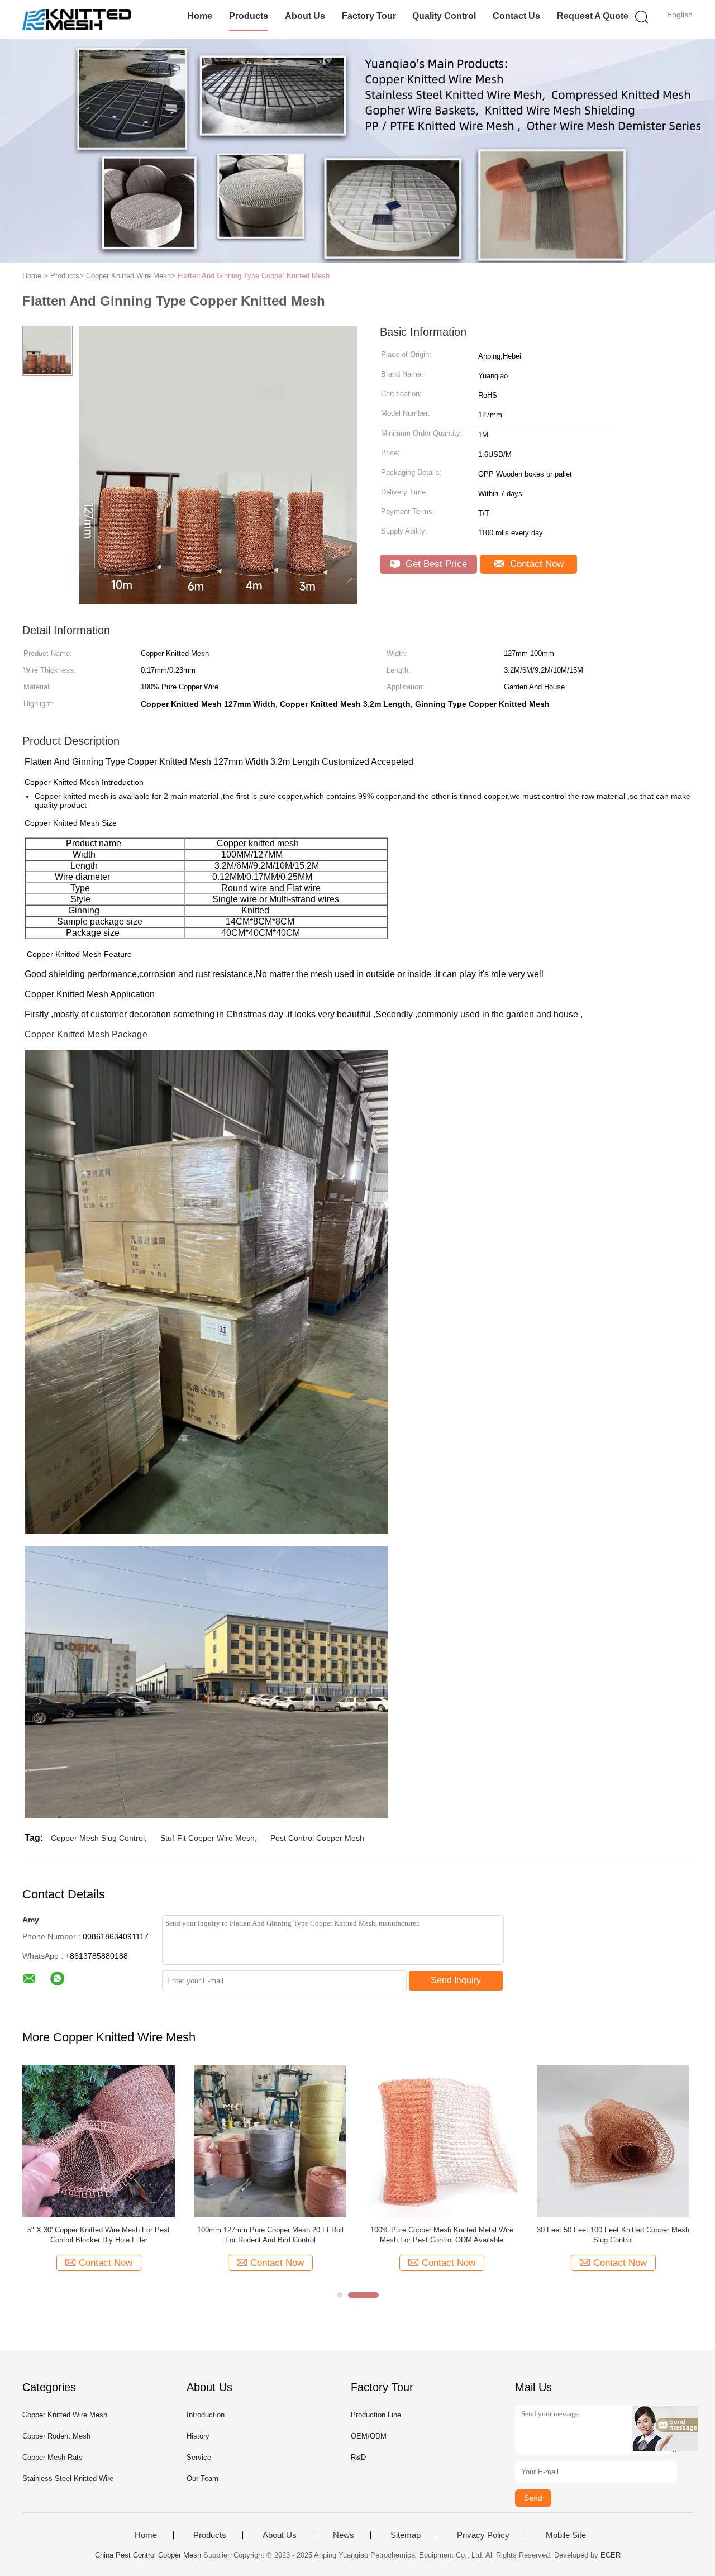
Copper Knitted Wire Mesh (65, 2415)
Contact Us (516, 16)
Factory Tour (369, 16)
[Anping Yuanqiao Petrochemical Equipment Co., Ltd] (77, 20)
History (198, 2436)
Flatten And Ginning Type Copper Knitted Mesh (254, 276)
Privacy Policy (483, 2535)
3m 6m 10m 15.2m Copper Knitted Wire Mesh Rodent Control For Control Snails (381, 2235)
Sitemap (406, 2535)
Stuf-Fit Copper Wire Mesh (208, 1838)
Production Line (376, 2415)
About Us (305, 16)
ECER (611, 2555)
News (344, 2535)
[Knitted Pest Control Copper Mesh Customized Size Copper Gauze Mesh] (553, 2141)
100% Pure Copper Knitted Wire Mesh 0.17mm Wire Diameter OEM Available (210, 2235)
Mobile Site (566, 2535)
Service (199, 2457)
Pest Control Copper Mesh (317, 1838)
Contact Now (535, 564)
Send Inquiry (456, 1980)
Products (249, 16)
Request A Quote (593, 16)
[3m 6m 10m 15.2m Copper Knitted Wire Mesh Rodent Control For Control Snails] (381, 2141)
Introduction (206, 2415)
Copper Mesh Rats (53, 2457)
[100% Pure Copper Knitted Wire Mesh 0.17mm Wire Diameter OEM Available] (210, 2141)
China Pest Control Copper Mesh (148, 2555)
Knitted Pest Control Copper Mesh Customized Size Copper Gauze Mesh (553, 2235)
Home (200, 16)
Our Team (202, 2479)
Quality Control (444, 16)
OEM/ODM (369, 2436)
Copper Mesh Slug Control (98, 1838)
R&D (358, 2457)
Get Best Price (435, 564)
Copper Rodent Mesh (56, 2436)
